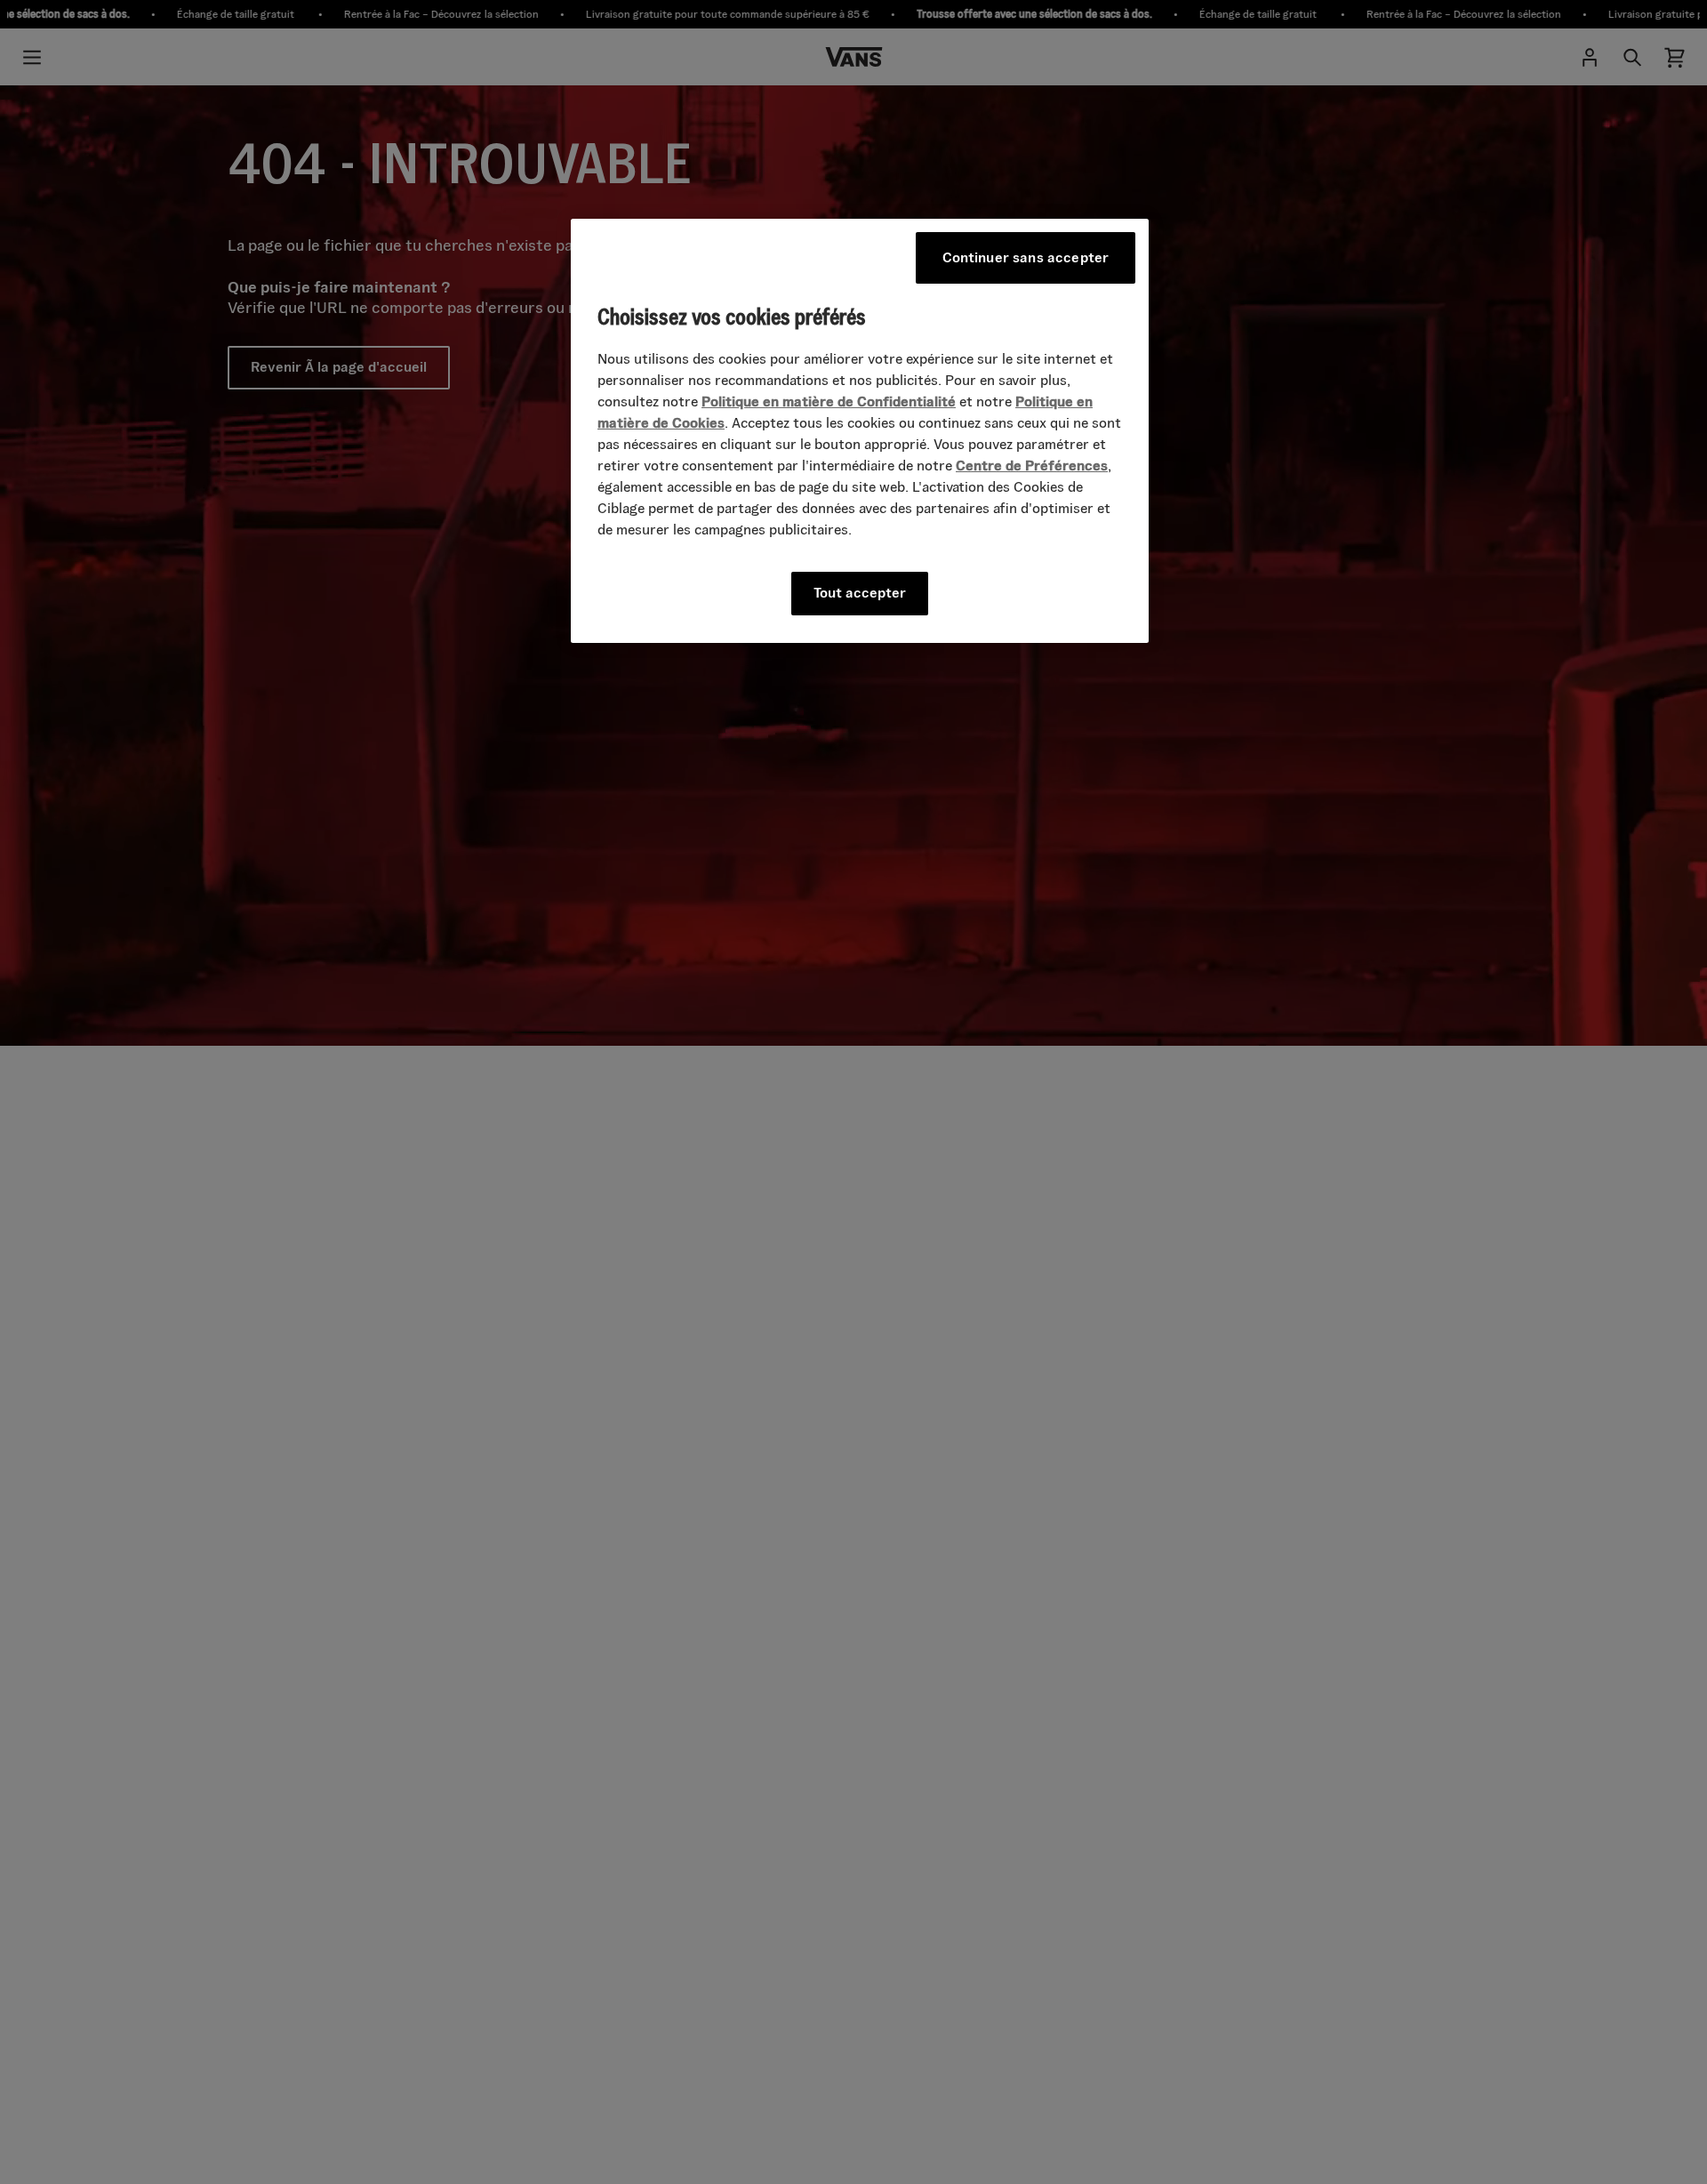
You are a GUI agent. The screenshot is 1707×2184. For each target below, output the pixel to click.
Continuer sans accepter (1026, 257)
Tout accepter (860, 593)
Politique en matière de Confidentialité (829, 401)
